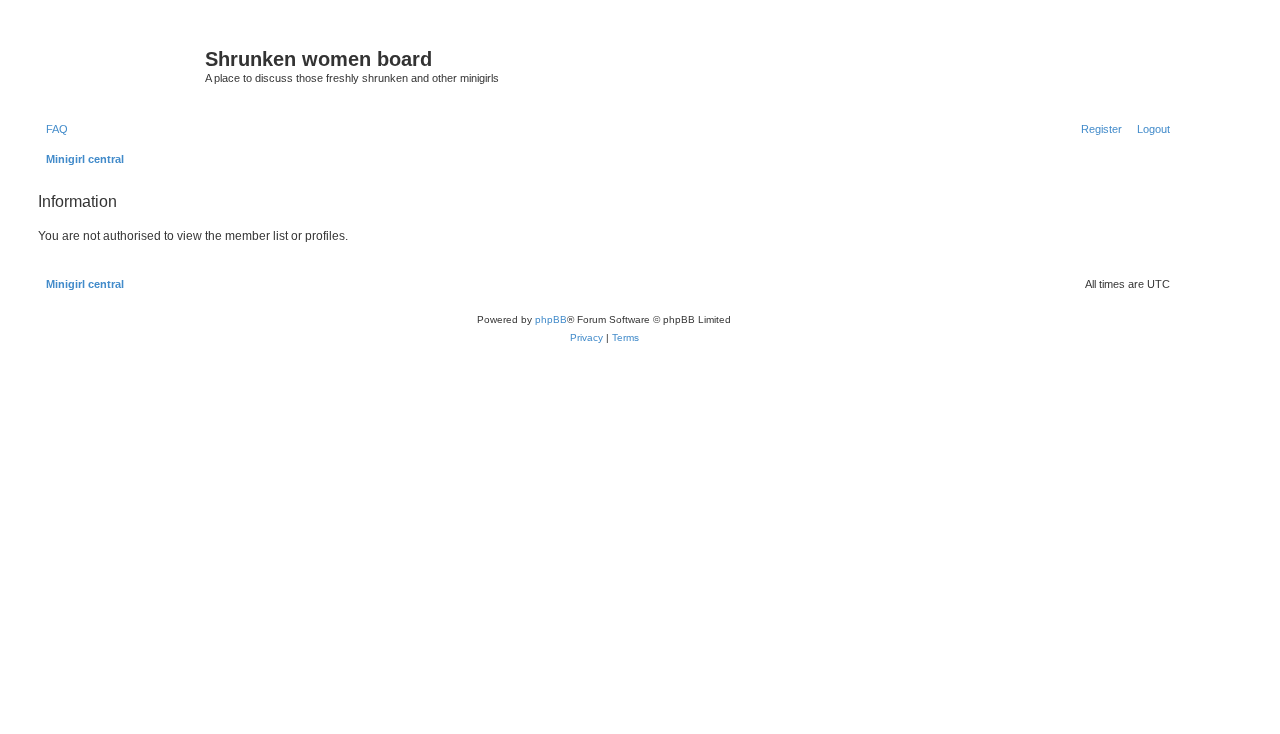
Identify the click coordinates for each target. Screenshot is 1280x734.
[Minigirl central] (119, 65)
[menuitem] (53, 129)
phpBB (551, 319)
